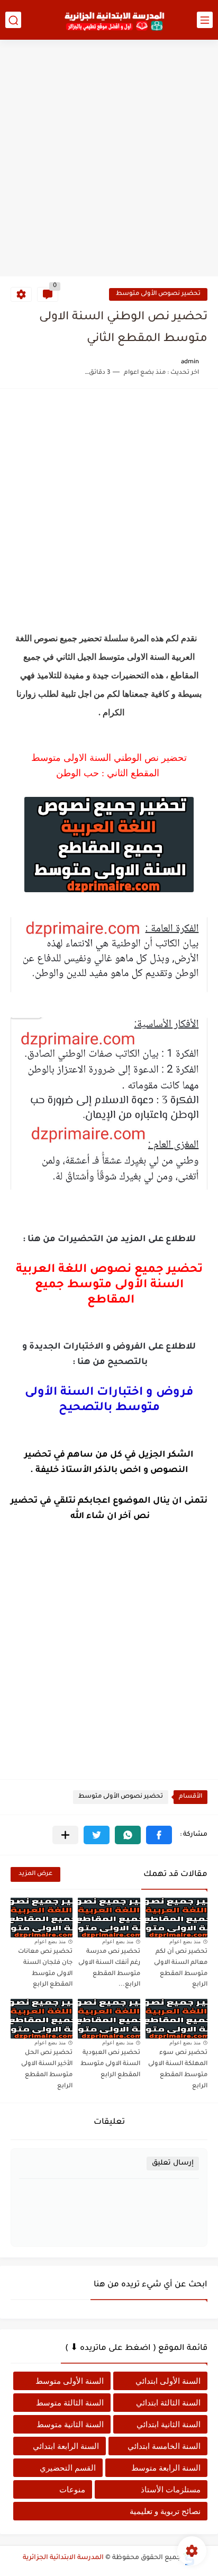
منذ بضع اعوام (185, 1941)
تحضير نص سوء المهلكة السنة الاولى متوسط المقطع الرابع (178, 2070)
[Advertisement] (109, 159)
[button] (159, 1835)
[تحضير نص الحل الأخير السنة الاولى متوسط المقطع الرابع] (42, 2019)
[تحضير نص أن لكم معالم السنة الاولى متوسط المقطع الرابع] (176, 1918)
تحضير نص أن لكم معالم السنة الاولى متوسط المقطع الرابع (181, 1968)
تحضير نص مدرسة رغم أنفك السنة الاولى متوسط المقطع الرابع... (109, 1968)
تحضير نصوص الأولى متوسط (158, 294)
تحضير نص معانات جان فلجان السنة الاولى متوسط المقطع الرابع (45, 1968)
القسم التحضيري (68, 2468)
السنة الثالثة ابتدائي (168, 2403)
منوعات (72, 2489)
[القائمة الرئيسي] (205, 20)
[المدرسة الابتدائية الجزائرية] (114, 20)
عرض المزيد (35, 1874)
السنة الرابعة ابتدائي (66, 2446)
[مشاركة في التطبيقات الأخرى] (65, 1835)
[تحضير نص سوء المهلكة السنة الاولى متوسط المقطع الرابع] (176, 2019)
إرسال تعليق (173, 2163)
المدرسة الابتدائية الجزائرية (63, 2558)
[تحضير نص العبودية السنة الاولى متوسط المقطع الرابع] (109, 2019)
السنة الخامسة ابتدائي (164, 2446)
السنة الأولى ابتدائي (168, 2381)
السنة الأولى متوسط (70, 2381)
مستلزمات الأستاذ (171, 2489)
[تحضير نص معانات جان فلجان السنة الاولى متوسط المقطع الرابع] (42, 1918)
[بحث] (13, 20)
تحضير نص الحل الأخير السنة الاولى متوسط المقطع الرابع (47, 2070)
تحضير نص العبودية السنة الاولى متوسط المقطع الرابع (110, 2064)
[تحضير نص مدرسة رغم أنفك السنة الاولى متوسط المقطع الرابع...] (109, 1918)
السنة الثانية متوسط (70, 2424)
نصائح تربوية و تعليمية (165, 2511)
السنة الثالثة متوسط (70, 2403)
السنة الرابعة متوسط (166, 2468)
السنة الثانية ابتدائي (169, 2424)
